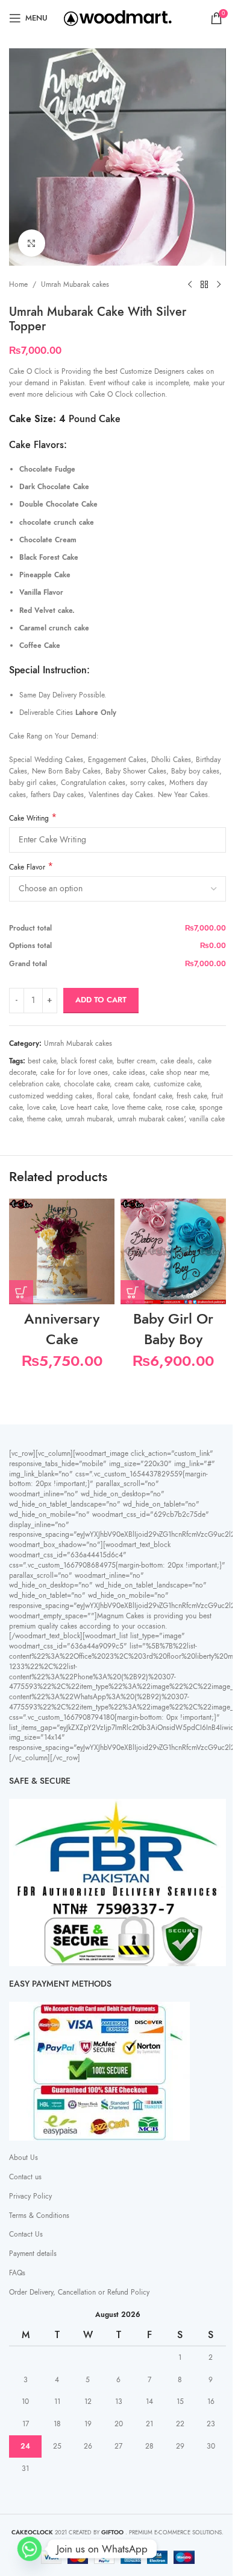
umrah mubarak (89, 1119)
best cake (42, 1061)
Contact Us (26, 2234)
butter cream (136, 1061)
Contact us (25, 2177)
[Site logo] (118, 18)
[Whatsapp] (30, 2549)
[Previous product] (190, 285)
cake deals (177, 1061)
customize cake (177, 1084)
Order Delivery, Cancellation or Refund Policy (79, 2292)
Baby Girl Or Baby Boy (173, 1329)
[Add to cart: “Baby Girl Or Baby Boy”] (133, 1292)
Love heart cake (84, 1107)
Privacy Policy (30, 2196)
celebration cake (34, 1084)
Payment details (33, 2254)
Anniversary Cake (62, 1329)
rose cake (180, 1107)
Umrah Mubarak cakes (75, 284)
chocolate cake (87, 1084)
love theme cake (136, 1107)
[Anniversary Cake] (62, 1251)
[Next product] (219, 285)
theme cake (44, 1119)
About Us (23, 2158)
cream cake (132, 1084)
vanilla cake (207, 1119)
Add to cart (101, 1000)
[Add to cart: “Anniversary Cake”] (21, 1292)
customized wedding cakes (51, 1096)
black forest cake (86, 1061)
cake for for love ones (74, 1072)
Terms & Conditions (39, 2216)
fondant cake (152, 1096)
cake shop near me (179, 1072)
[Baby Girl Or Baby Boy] (173, 1251)
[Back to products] (204, 285)
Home (18, 284)
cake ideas (129, 1072)
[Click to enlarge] (32, 243)
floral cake (113, 1096)
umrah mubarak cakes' (151, 1119)
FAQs (17, 2273)
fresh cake (192, 1096)
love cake (41, 1107)
